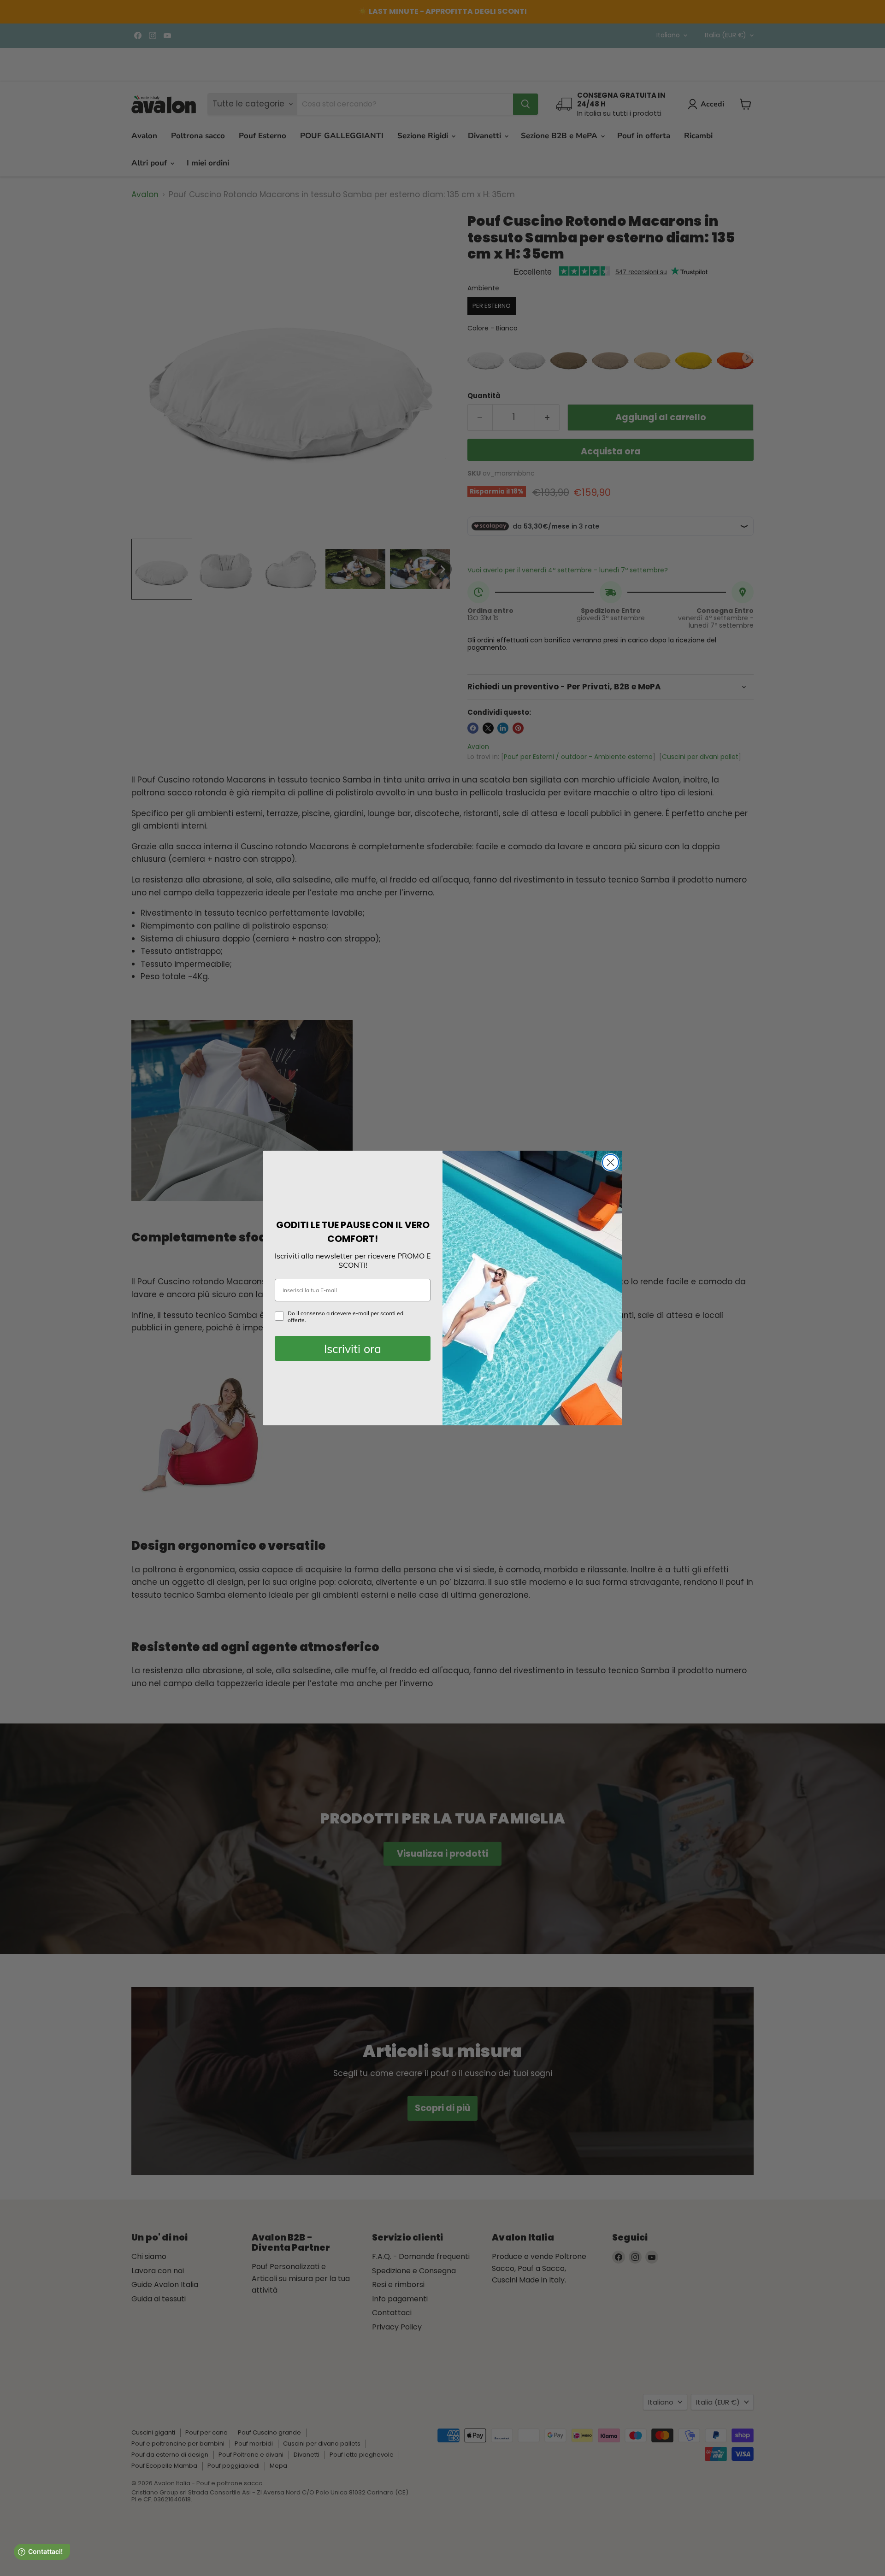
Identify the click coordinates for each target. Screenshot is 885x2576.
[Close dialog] (611, 1162)
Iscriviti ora (353, 1349)
